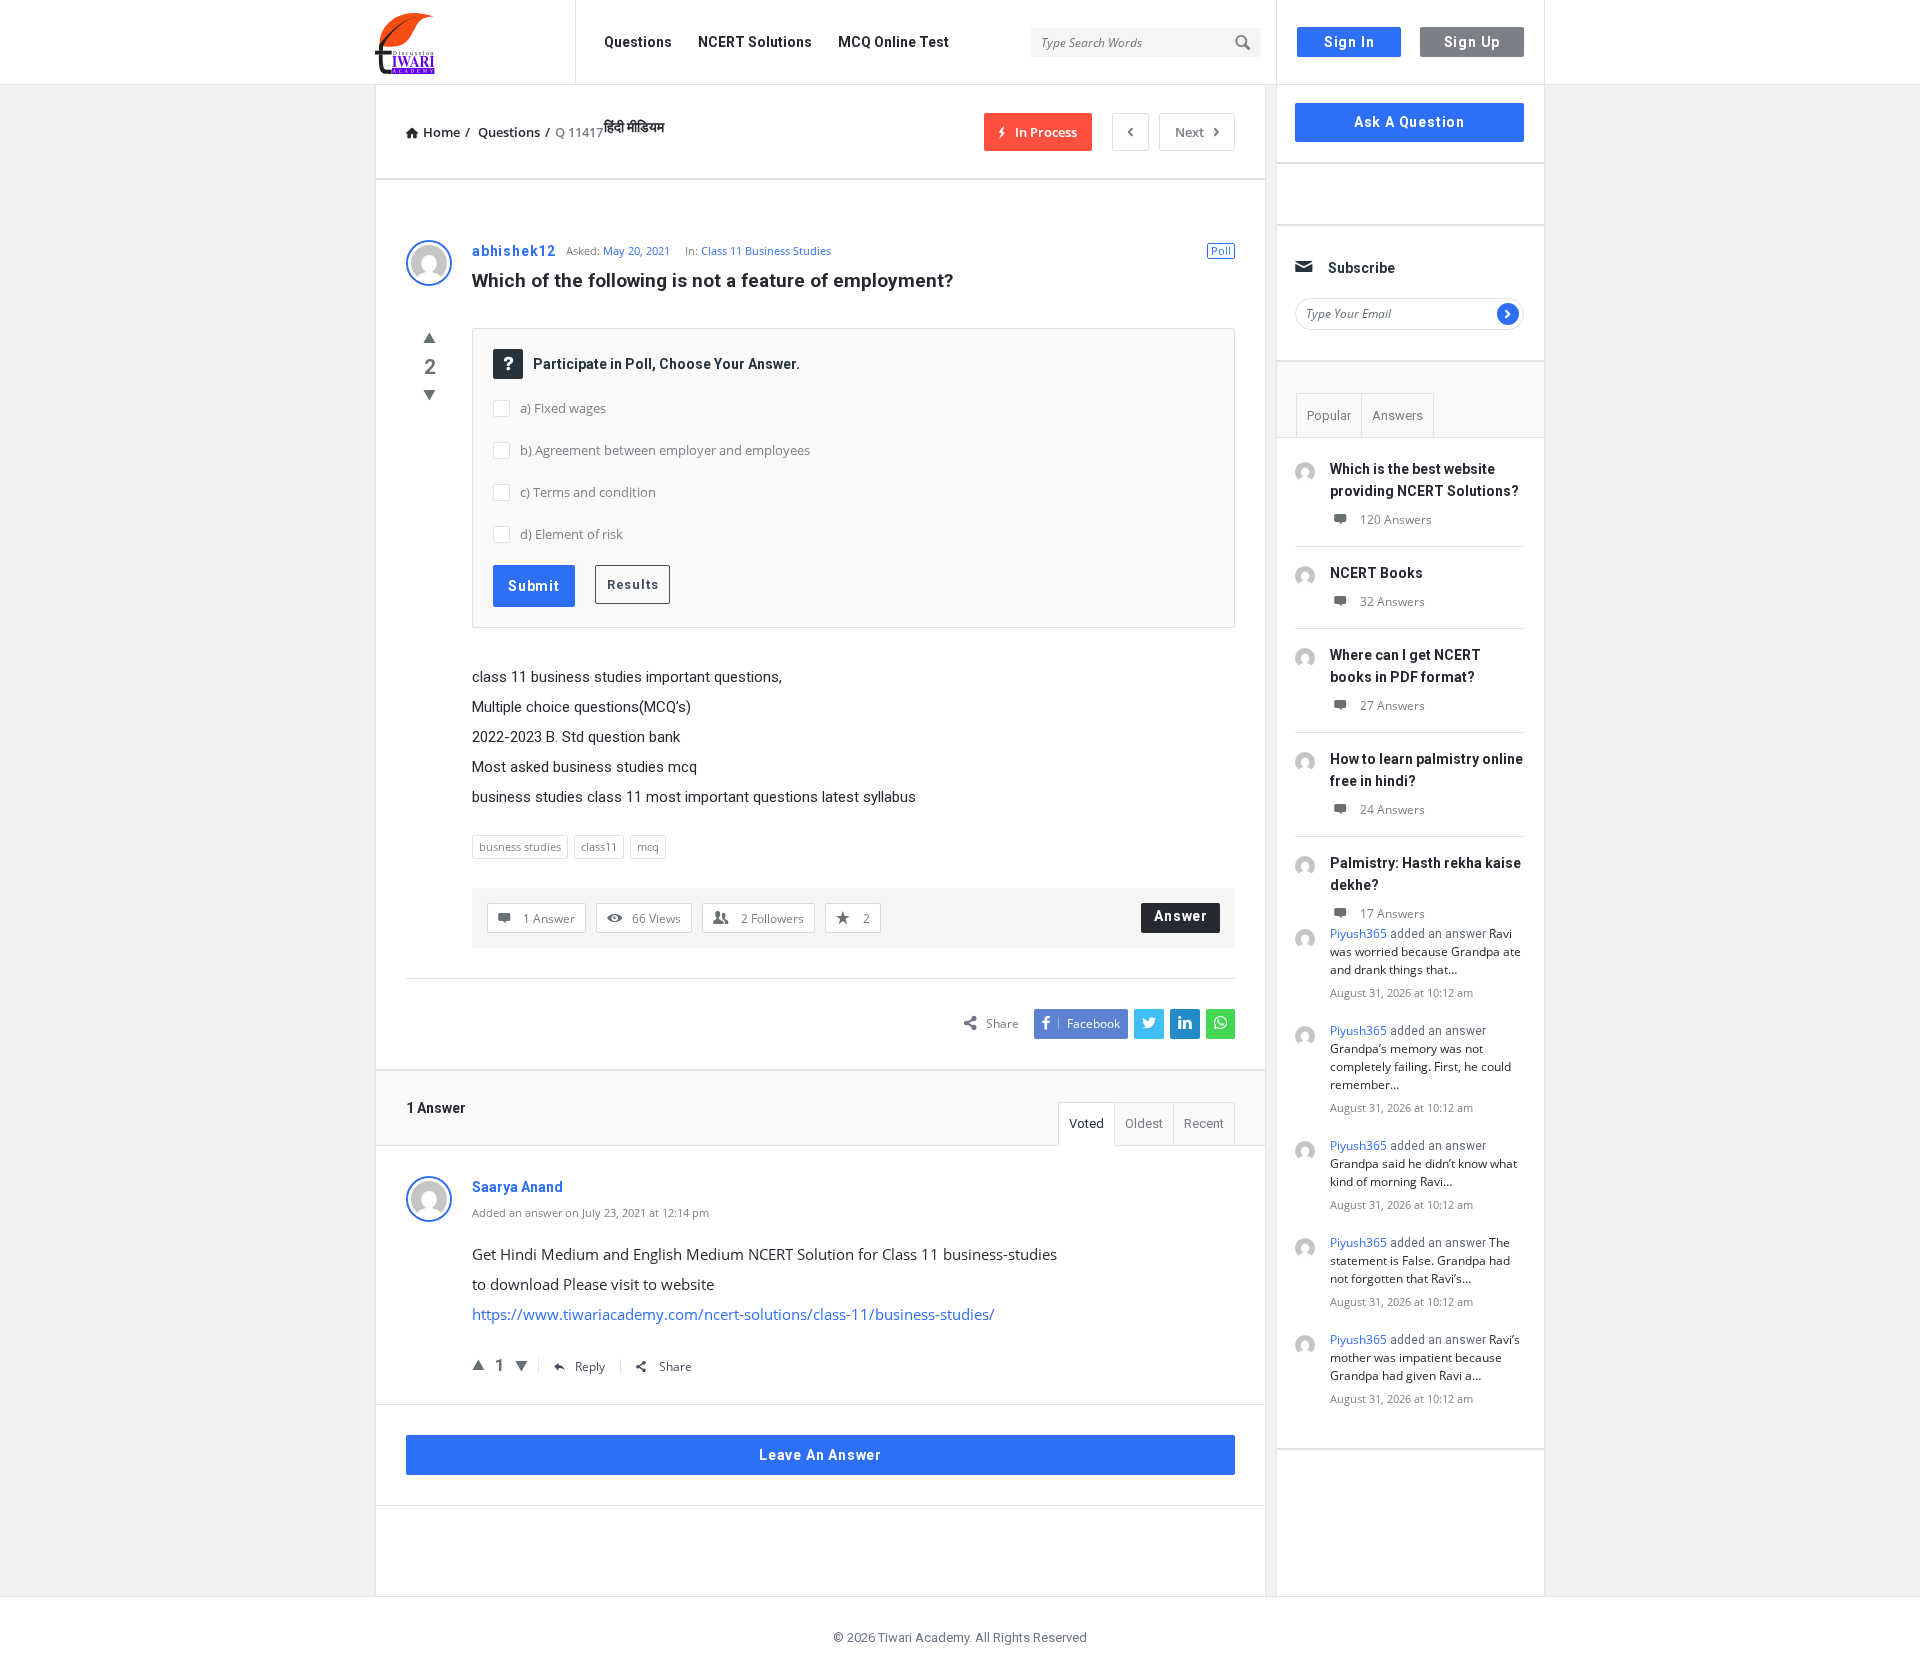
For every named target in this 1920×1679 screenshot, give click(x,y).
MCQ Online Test (893, 42)
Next (1189, 132)
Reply (590, 1366)
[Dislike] (429, 394)
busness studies (520, 846)
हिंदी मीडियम (634, 127)
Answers (1397, 415)
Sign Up (1472, 42)
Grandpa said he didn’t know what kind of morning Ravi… (1423, 1172)
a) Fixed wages (563, 408)
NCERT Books (1376, 573)
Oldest (1144, 1123)
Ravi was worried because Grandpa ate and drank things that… (1425, 951)
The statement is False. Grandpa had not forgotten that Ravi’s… (1420, 1260)
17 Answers (1392, 913)
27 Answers (1392, 705)
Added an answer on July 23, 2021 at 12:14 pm (590, 1212)
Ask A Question (1409, 122)
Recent (1204, 1123)
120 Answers (1396, 519)
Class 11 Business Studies (766, 250)
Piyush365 (1358, 933)
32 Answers (1392, 601)
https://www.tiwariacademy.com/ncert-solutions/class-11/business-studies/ (733, 1314)
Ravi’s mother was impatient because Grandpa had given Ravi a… (1425, 1357)
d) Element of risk (571, 534)
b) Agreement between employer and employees (665, 450)
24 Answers (1392, 809)
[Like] (429, 337)
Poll (1221, 250)
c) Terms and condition (588, 492)
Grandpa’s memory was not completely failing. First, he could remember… (1420, 1066)
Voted (1086, 1123)
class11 (599, 846)
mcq (648, 846)
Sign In (1349, 42)
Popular (1329, 415)
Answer (1181, 916)
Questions (638, 42)
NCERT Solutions (755, 42)
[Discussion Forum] (475, 42)
